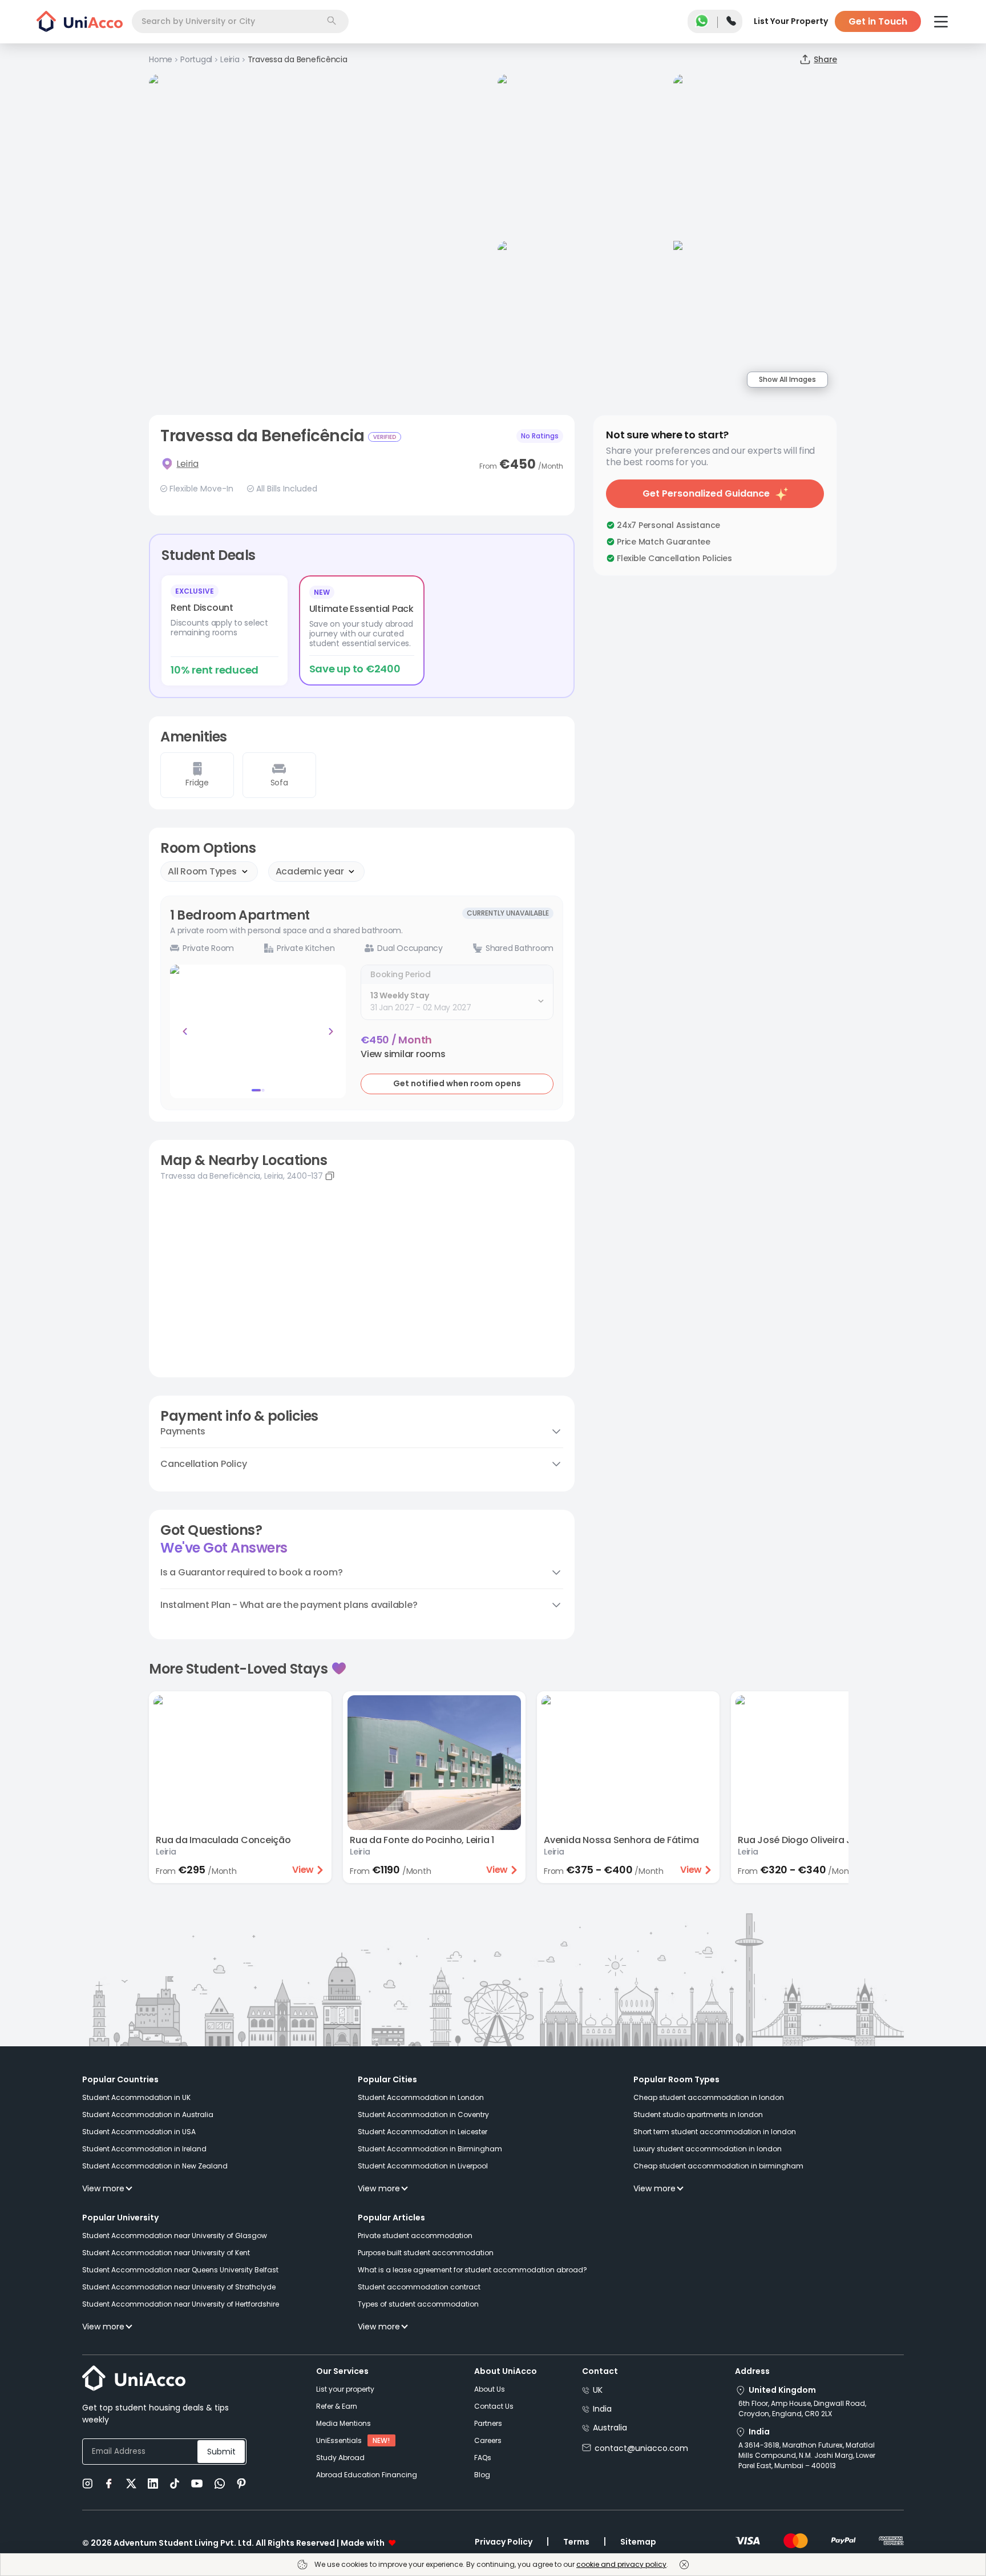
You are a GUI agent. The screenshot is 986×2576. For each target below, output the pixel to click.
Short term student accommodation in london (715, 2132)
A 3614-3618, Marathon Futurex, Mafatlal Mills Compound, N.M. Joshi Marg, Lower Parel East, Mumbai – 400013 (807, 2455)
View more (103, 2188)
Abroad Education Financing (367, 2475)
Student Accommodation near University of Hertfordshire (181, 2304)
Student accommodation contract (419, 2287)
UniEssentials (339, 2440)
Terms (576, 2542)
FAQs (483, 2458)
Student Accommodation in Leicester (423, 2132)
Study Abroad (340, 2458)
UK (598, 2390)
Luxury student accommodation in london (708, 2149)
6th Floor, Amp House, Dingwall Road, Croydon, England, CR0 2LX (802, 2408)
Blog (482, 2475)
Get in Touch (878, 21)
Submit (221, 2452)
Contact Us (494, 2406)
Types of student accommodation (418, 2304)
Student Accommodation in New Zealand (155, 2166)
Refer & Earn (337, 2406)
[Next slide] (331, 1031)
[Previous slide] (185, 1031)
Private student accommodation (415, 2236)
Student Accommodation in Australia (148, 2115)
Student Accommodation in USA (139, 2132)
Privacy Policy (504, 2542)
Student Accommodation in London (421, 2097)
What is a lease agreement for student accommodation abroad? (472, 2270)
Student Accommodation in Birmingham (430, 2149)
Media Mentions (344, 2423)
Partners (488, 2423)
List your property (345, 2389)
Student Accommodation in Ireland (144, 2149)
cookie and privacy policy (621, 2564)
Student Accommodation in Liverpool (423, 2166)
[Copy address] (330, 1176)
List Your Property (791, 21)
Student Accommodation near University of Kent (166, 2253)
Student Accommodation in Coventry (423, 2115)
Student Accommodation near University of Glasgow (175, 2236)
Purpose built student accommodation (426, 2253)
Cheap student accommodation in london (709, 2097)
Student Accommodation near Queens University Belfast (180, 2270)
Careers (488, 2440)
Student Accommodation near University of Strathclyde (179, 2287)
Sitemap (638, 2542)
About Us (490, 2389)
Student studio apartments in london (698, 2115)
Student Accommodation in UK (136, 2097)
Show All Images (787, 379)
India (602, 2409)
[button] (403, 1054)
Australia (610, 2428)
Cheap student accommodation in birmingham (718, 2166)
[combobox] (240, 21)
